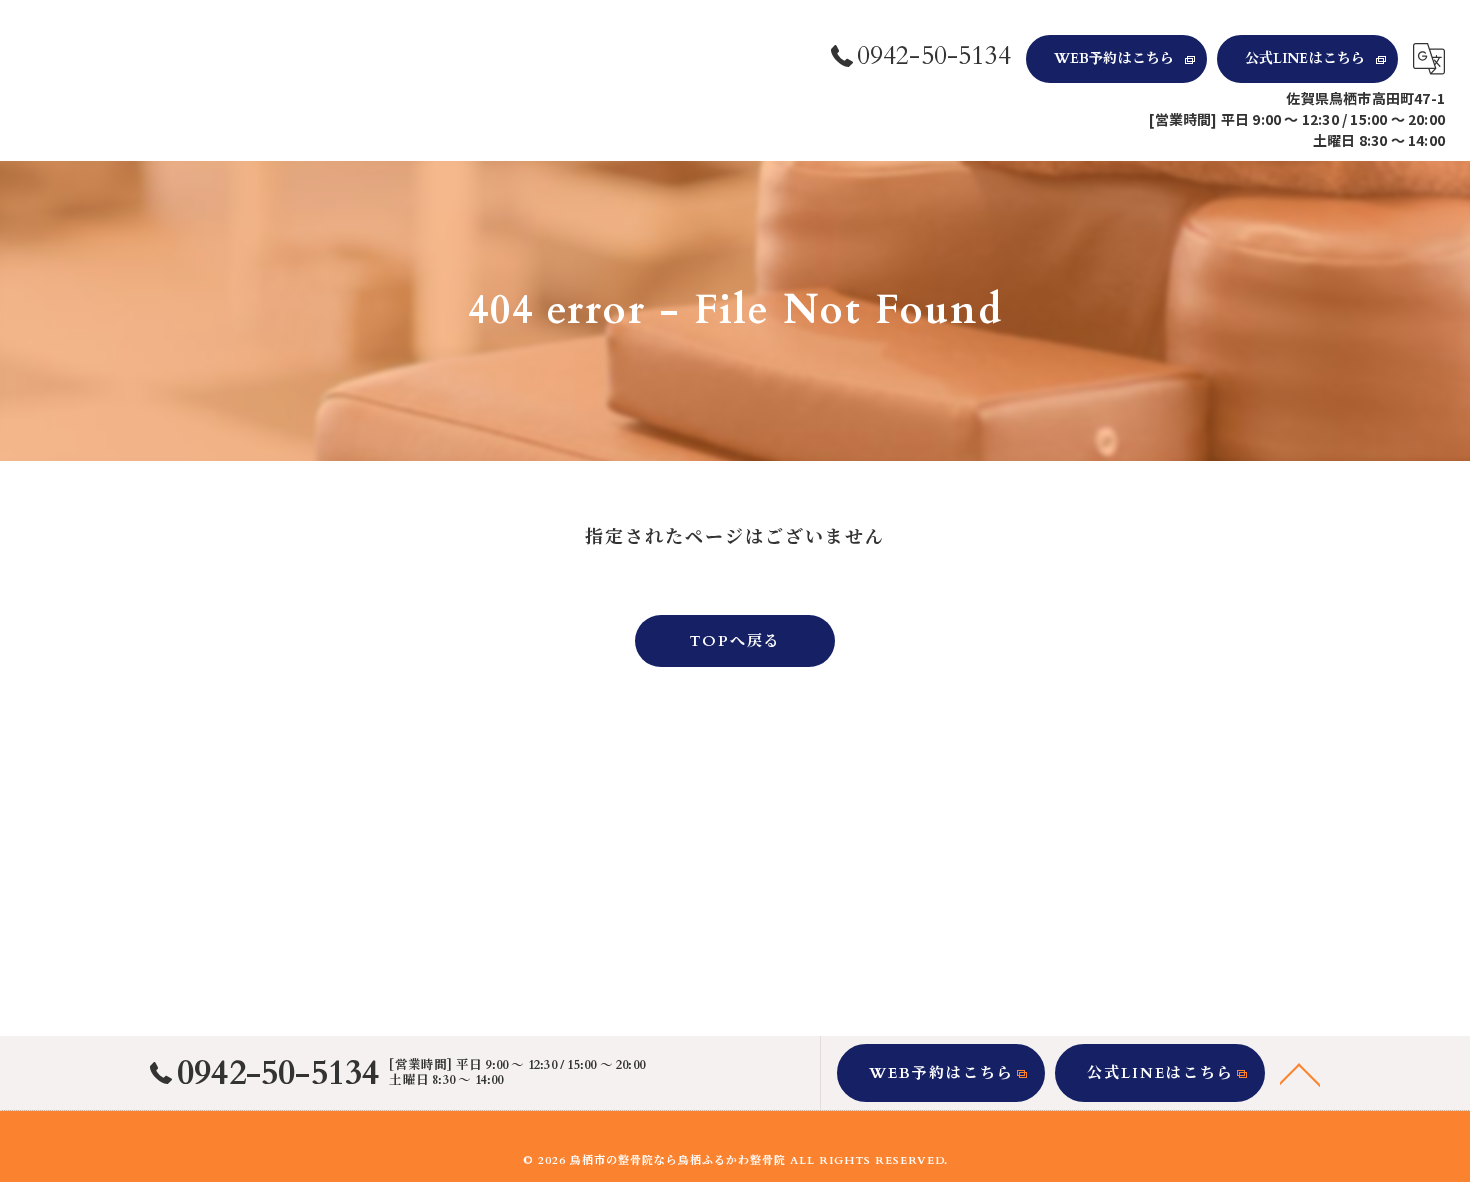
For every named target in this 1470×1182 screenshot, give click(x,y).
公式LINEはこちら (1305, 58)
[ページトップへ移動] (1300, 1073)
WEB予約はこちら (1114, 58)
